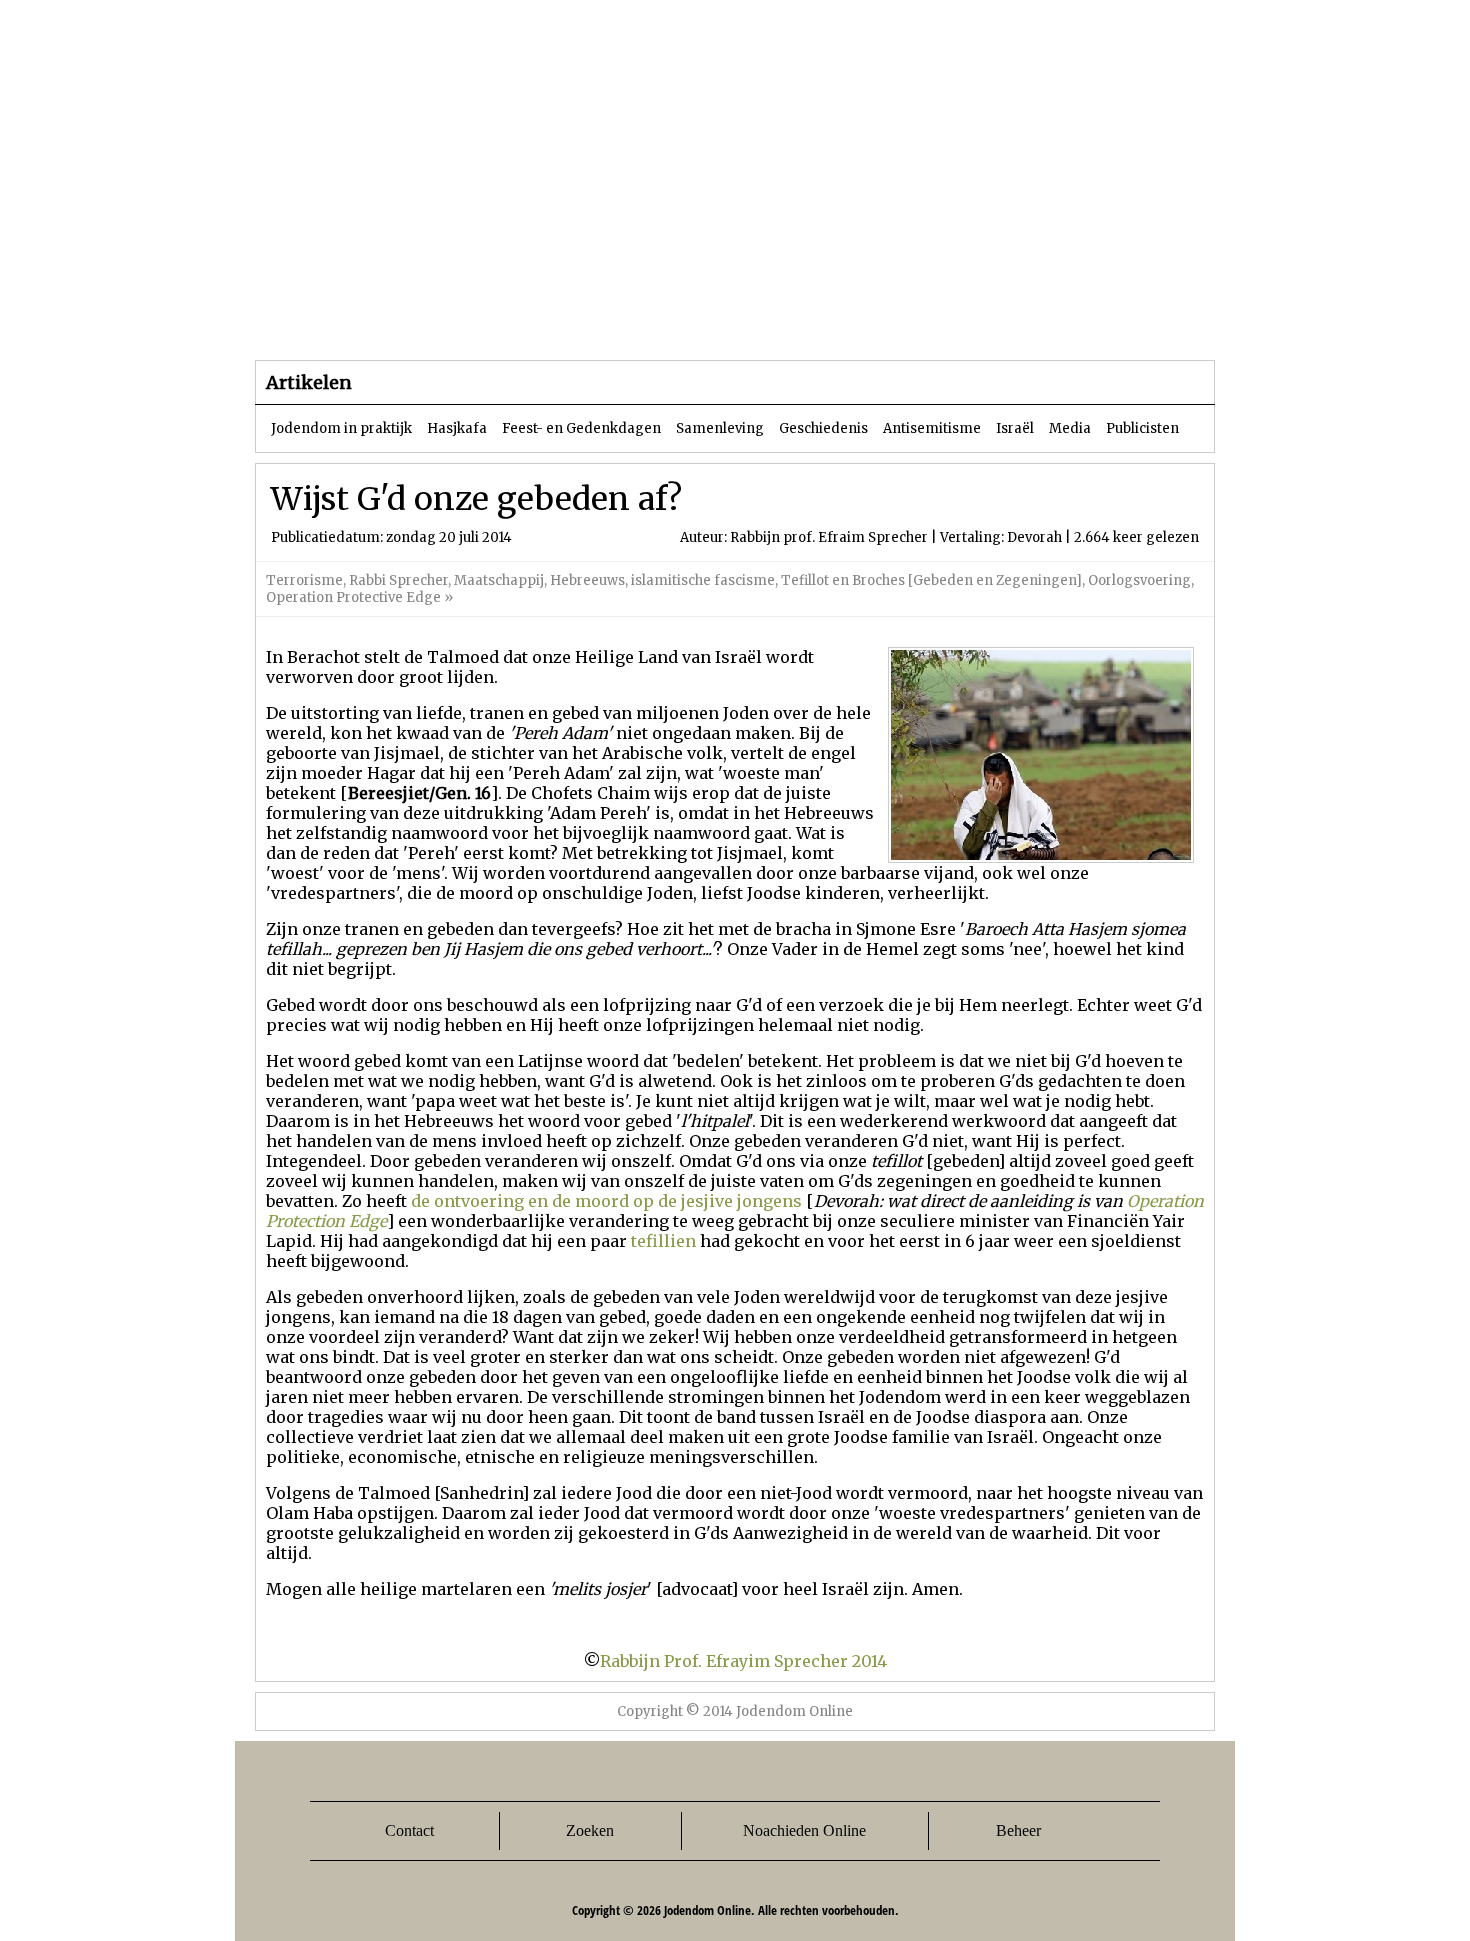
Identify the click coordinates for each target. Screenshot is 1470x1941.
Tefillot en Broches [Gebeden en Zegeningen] (931, 580)
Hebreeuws (587, 580)
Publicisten (1142, 428)
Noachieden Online (804, 1830)
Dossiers (626, 319)
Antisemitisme (932, 428)
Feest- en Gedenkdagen (581, 428)
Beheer (1018, 1830)
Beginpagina (326, 319)
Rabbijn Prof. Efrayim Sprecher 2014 (743, 1661)
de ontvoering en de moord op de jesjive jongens (606, 1201)
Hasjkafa (457, 428)
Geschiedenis (823, 428)
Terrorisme (304, 580)
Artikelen (498, 319)
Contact (409, 1830)
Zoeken (590, 1830)
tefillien (663, 1241)
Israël (1015, 428)
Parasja (749, 319)
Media (1070, 428)
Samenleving (720, 428)
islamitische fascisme (703, 580)
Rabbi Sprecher (398, 580)
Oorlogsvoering (1139, 580)
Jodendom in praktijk (341, 428)
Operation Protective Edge (353, 597)
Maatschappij (499, 580)
